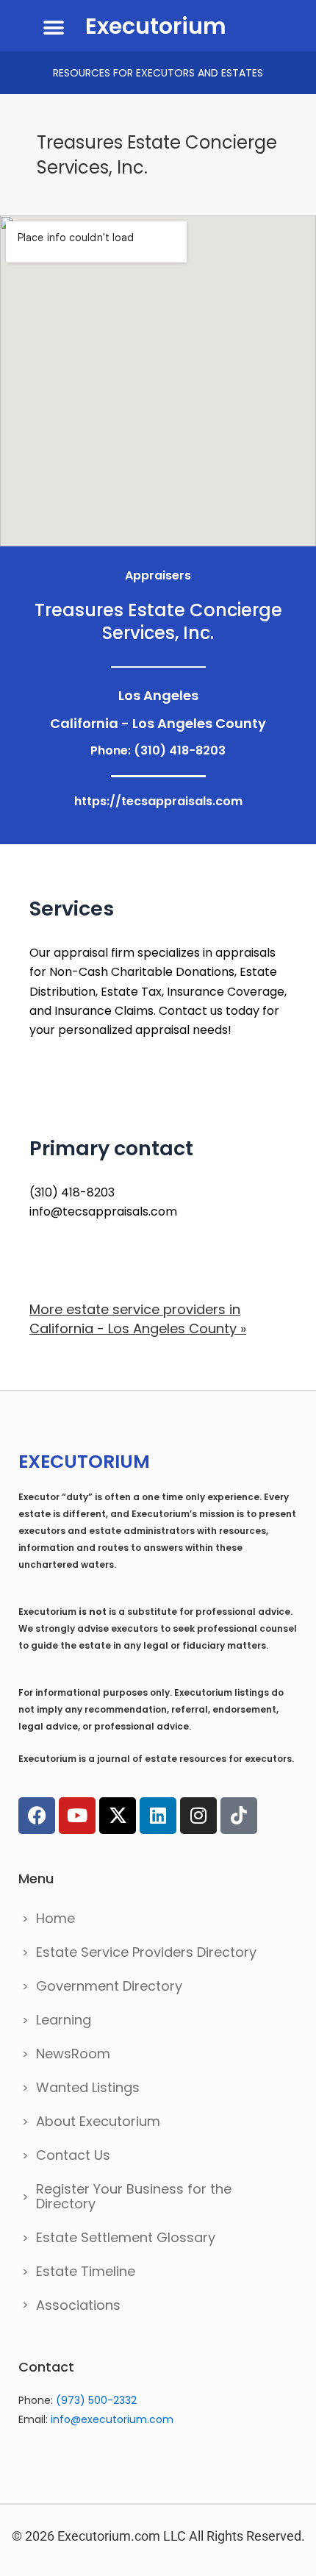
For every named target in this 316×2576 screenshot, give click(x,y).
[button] (53, 28)
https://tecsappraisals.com (158, 801)
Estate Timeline (86, 2271)
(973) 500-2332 (96, 2400)
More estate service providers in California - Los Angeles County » (138, 1319)
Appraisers (158, 575)
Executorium (156, 26)
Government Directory (109, 1986)
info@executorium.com (112, 2419)
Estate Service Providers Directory (146, 1952)
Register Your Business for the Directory (134, 2196)
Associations (78, 2305)
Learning (64, 2020)
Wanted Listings (88, 2087)
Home (55, 1918)
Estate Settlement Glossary (126, 2237)
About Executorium (98, 2121)
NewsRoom (73, 2054)
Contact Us (73, 2155)
